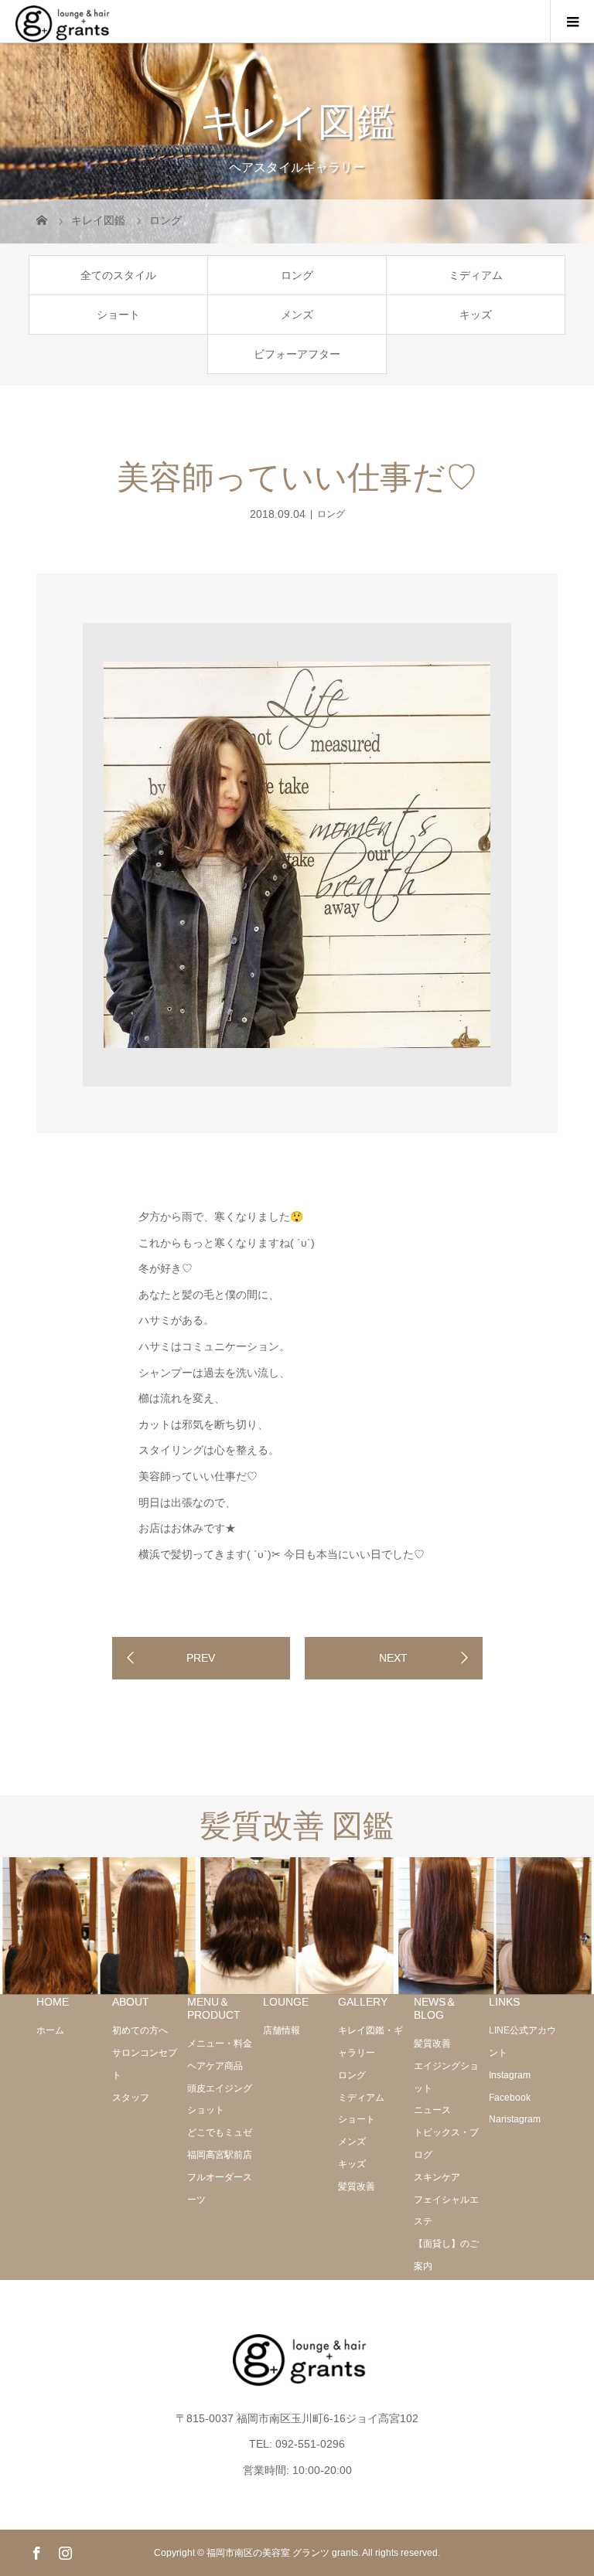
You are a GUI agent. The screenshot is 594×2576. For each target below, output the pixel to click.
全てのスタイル (118, 275)
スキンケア (437, 2177)
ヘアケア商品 (215, 2066)
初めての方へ (140, 2030)
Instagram (510, 2075)
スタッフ (131, 2098)
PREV (201, 1658)
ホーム (50, 2030)
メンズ (297, 315)
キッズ (476, 315)
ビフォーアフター (297, 354)
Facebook (510, 2098)
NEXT (393, 1658)
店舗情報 (282, 2030)
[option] (297, 855)
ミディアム (476, 275)
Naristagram (515, 2119)
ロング (297, 275)
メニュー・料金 (220, 2043)
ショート (118, 315)
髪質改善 (357, 2186)
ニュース (432, 2110)
